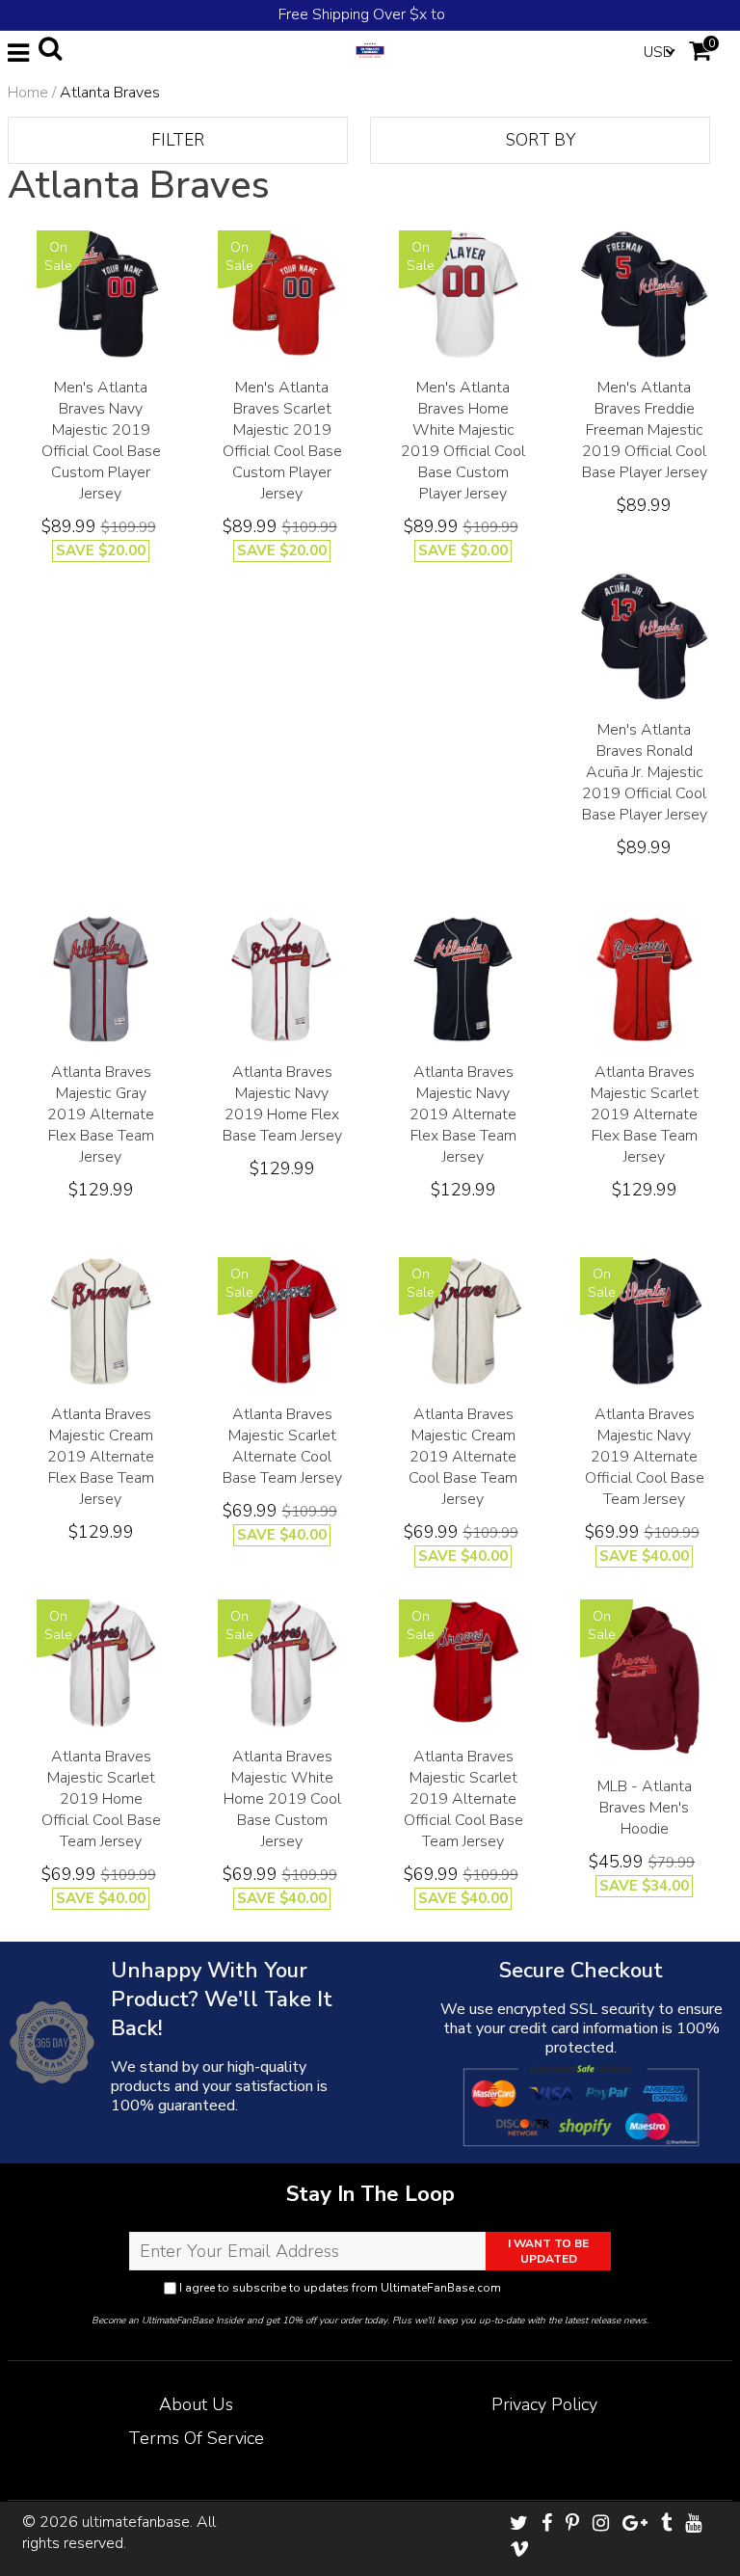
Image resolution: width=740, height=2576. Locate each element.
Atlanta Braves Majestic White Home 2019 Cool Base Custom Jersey (282, 1799)
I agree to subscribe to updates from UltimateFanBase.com (377, 2288)
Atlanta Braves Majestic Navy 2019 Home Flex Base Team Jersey (282, 1104)
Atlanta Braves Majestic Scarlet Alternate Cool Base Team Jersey (282, 1446)
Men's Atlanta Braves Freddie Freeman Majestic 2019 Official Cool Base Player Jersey (645, 430)
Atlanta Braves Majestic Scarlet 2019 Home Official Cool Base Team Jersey (101, 1799)
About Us (196, 2404)
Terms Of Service (196, 2438)
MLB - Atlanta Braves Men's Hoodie (645, 1808)
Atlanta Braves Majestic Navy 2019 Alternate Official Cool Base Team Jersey (645, 1457)
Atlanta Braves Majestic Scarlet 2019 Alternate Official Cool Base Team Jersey (463, 1799)
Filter (178, 140)
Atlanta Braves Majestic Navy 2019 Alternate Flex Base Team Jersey (463, 1114)
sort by (541, 140)
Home (28, 93)
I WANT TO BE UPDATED (548, 2251)
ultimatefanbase (136, 2522)
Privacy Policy (541, 2288)
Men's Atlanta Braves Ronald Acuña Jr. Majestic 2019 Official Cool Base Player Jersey (645, 772)
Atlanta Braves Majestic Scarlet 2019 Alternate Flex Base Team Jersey (645, 1114)
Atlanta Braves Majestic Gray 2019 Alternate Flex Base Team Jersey (101, 1114)
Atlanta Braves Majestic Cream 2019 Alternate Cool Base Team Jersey (463, 1457)
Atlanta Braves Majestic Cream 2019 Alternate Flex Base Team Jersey (101, 1457)
